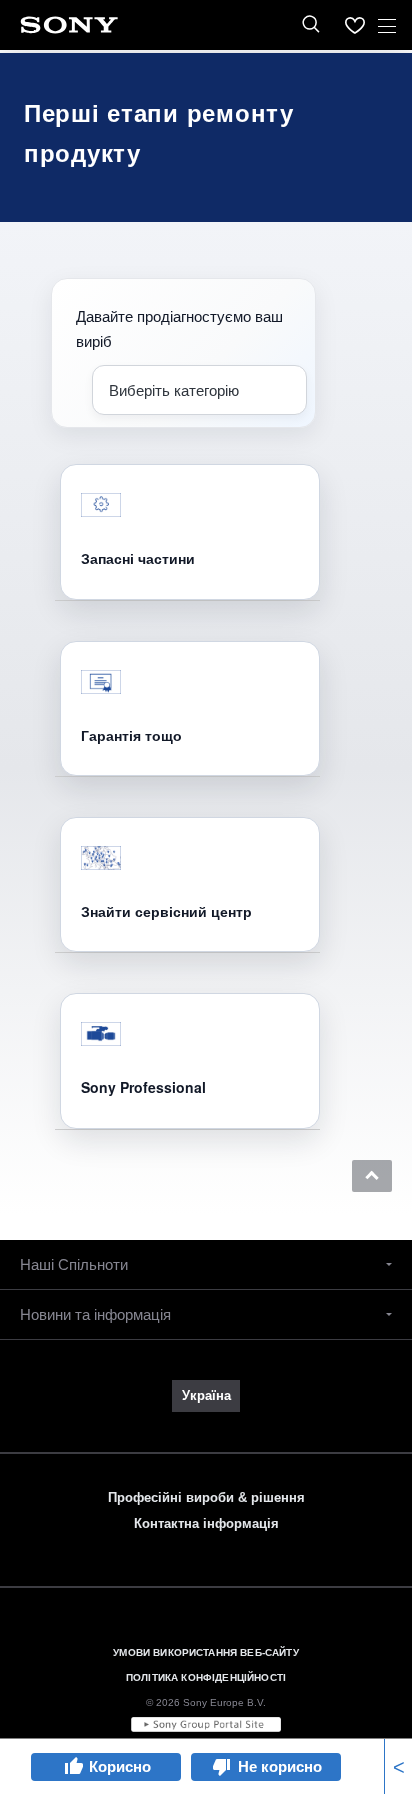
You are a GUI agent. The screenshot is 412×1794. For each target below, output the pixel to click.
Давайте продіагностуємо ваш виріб (179, 328)
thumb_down (222, 1767)
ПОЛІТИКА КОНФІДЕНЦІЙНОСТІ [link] (206, 1677)
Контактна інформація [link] (206, 1523)
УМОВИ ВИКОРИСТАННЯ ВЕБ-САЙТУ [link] (205, 1652)
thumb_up (73, 1767)
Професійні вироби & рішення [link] (206, 1497)
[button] (372, 1176)
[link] (206, 1396)
